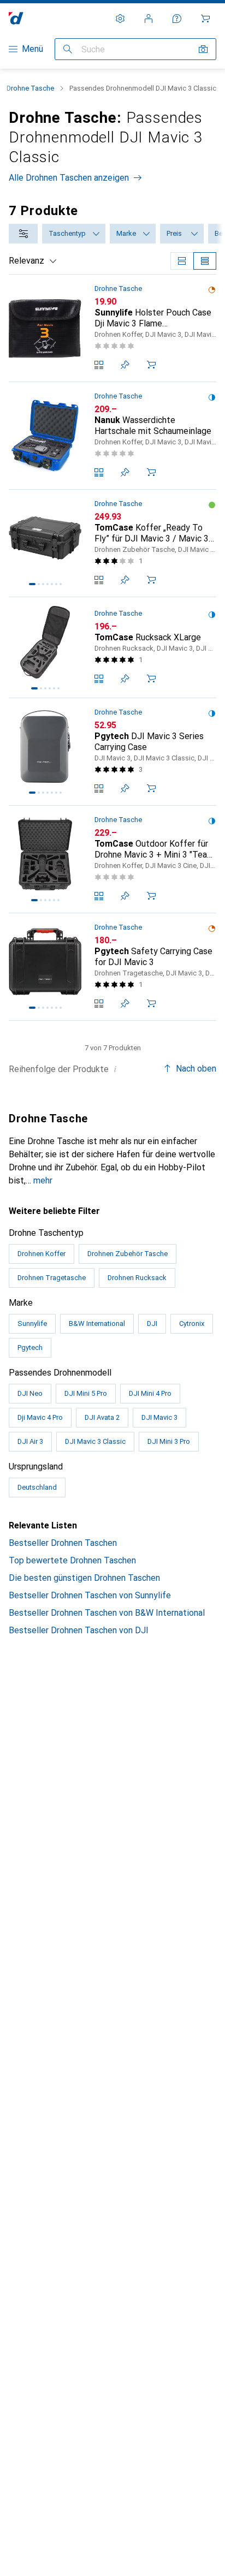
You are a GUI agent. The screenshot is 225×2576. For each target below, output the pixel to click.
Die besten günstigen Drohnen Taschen (84, 1578)
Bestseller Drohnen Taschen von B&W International (107, 1613)
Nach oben (196, 1069)
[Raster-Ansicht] (182, 261)
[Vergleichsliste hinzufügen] (99, 365)
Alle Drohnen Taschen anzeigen (69, 178)
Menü (32, 49)
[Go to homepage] (16, 18)
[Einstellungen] (120, 19)
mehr (43, 1180)
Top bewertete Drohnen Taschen (72, 1560)
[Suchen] (68, 49)
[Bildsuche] (203, 49)
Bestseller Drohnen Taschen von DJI (79, 1630)
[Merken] (125, 365)
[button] (212, 290)
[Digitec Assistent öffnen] (177, 19)
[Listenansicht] (205, 261)
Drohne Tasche (30, 88)
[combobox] (23, 234)
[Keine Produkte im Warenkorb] (205, 19)
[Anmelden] (149, 19)
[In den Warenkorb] (151, 365)
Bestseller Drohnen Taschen (63, 1543)
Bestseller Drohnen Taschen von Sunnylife (90, 1595)
